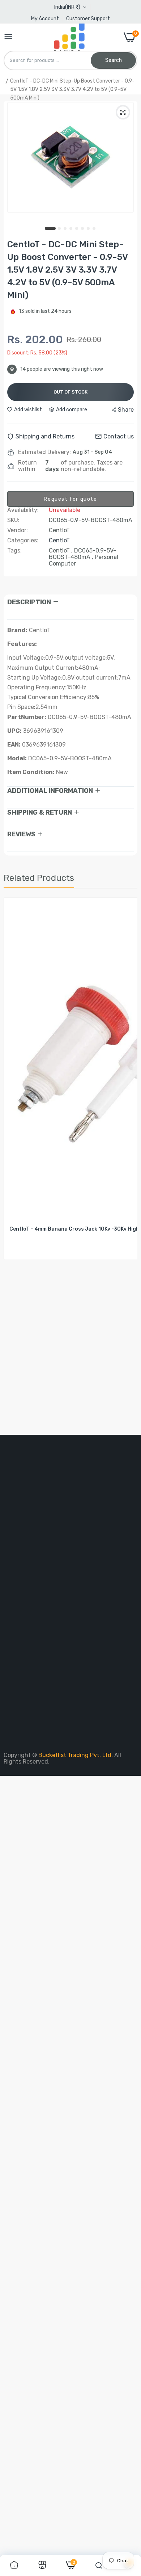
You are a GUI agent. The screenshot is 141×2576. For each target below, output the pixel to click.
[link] (14, 2566)
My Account (45, 19)
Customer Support (88, 19)
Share (126, 410)
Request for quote (70, 499)
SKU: (13, 520)
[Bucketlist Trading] (68, 37)
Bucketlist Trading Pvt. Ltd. (76, 1755)
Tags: (14, 551)
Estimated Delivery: (44, 452)
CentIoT (59, 540)
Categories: (23, 541)
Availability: (23, 510)
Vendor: (18, 530)
